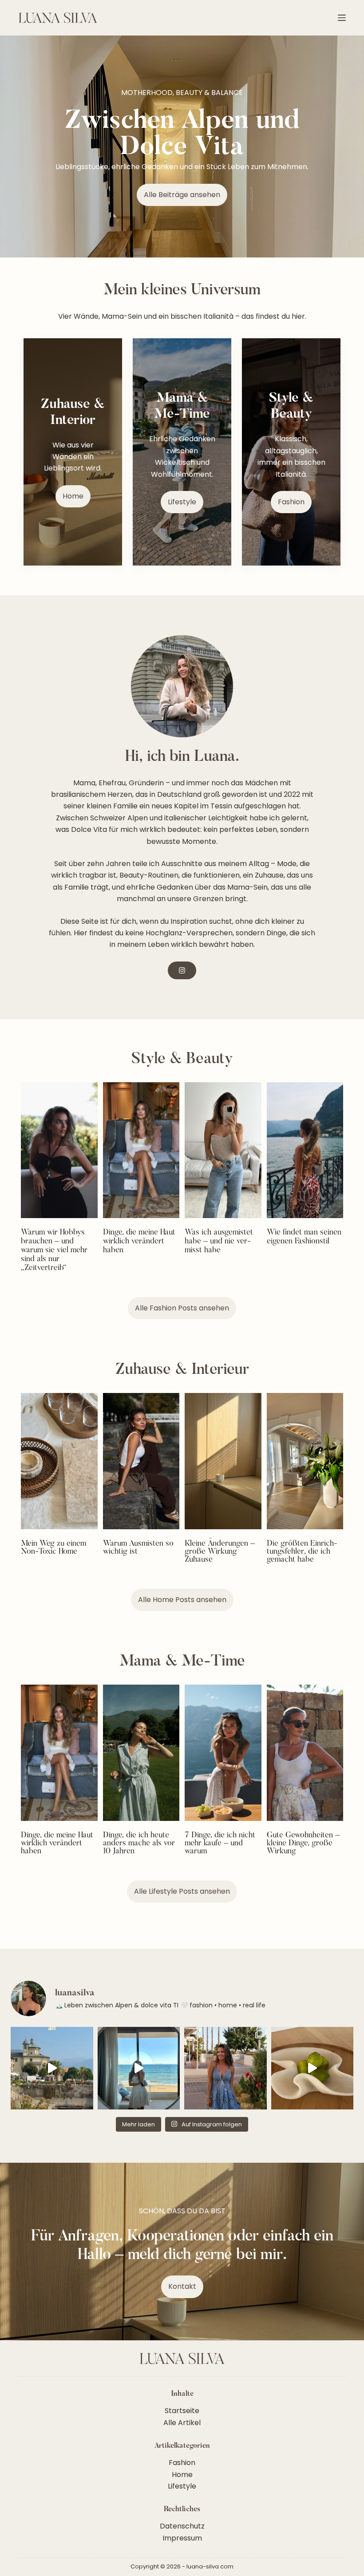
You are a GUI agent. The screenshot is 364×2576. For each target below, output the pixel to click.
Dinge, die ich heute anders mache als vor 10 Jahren (139, 1844)
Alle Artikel (182, 2423)
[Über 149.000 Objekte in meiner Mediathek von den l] (313, 2068)
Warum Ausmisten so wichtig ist (138, 1548)
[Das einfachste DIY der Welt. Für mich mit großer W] (139, 2068)
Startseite (182, 2411)
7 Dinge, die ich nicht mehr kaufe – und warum (220, 1844)
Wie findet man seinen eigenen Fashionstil (304, 1237)
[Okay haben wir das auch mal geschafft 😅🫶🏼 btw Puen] (226, 2068)
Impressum (182, 2538)
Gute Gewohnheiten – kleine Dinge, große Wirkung (303, 1844)
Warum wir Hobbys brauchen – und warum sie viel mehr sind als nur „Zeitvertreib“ (54, 1250)
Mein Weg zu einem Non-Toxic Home (53, 1548)
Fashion (182, 2463)
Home (182, 2475)
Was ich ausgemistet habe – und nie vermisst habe (219, 1242)
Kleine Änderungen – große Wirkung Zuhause (220, 1552)
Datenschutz (182, 2526)
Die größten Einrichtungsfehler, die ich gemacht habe (302, 1552)
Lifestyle (182, 2486)
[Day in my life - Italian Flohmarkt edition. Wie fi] (52, 2068)
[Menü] (342, 18)
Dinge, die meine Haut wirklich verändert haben (139, 1242)
